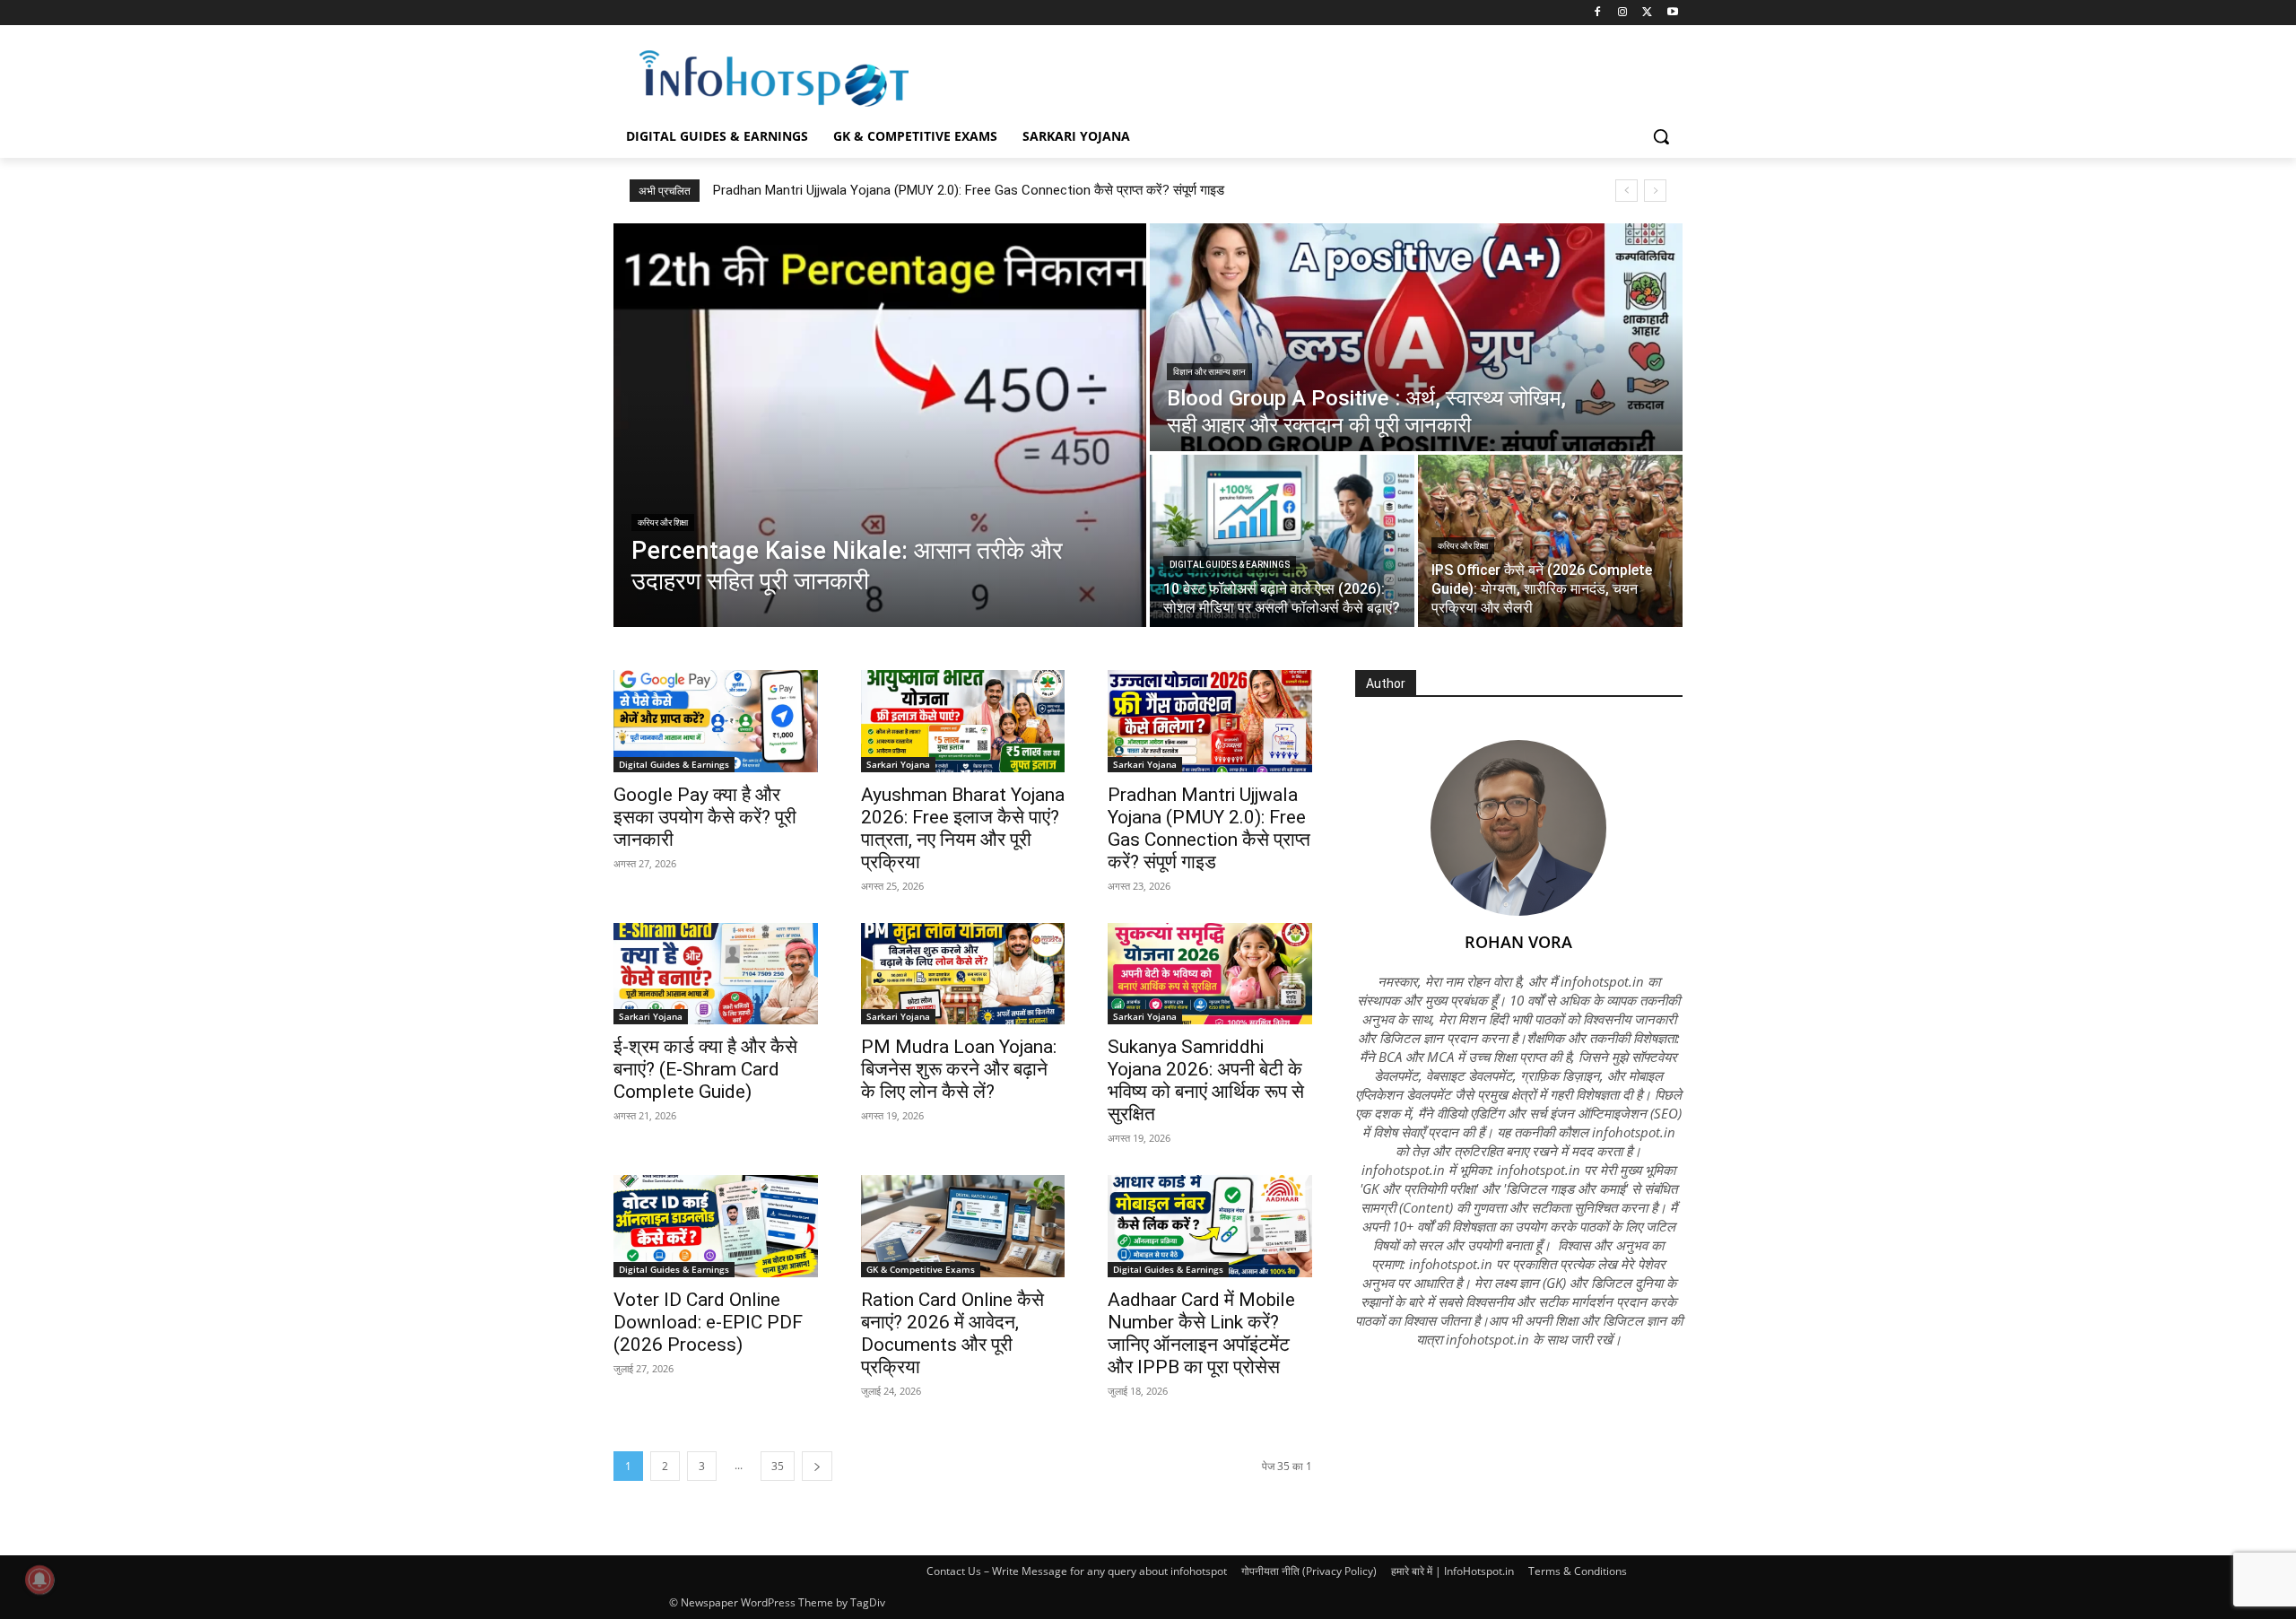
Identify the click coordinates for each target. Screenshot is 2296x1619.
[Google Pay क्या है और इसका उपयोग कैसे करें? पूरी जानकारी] (716, 721)
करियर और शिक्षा (663, 522)
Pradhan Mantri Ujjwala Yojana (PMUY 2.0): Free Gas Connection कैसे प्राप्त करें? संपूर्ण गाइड (969, 190)
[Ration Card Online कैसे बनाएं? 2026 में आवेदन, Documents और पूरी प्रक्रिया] (963, 1226)
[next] (1655, 191)
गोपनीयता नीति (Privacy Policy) (1309, 1571)
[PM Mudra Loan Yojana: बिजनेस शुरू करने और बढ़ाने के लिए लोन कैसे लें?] (963, 974)
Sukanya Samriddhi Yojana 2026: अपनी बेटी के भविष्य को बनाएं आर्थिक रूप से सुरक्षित (1206, 1080)
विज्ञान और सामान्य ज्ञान (1209, 372)
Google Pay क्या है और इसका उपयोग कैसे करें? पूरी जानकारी (705, 817)
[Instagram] (1623, 13)
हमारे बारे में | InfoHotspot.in (1452, 1571)
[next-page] (817, 1466)
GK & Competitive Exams (921, 1269)
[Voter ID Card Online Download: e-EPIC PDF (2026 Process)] (716, 1226)
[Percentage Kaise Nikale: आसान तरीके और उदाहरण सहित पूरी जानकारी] (880, 425)
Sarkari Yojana (898, 764)
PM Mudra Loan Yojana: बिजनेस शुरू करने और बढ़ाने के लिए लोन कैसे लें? (959, 1069)
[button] (1661, 136)
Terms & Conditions (1578, 1571)
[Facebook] (1598, 13)
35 (778, 1466)
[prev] (1626, 191)
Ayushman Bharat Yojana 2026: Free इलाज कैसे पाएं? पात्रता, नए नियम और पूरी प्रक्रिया (963, 828)
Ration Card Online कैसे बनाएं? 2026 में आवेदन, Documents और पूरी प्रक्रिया (952, 1333)
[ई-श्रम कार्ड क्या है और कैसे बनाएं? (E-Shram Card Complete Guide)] (716, 974)
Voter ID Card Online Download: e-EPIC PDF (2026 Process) (708, 1322)
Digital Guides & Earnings (1230, 565)
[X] (1647, 13)
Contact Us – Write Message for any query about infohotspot (1077, 1571)
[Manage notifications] (39, 1580)
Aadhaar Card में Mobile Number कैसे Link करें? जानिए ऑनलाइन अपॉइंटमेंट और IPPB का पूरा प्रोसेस (1201, 1333)
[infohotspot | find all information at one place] (774, 78)
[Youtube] (1672, 13)
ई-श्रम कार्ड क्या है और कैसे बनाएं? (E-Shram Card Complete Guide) (705, 1069)
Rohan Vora (1518, 942)
